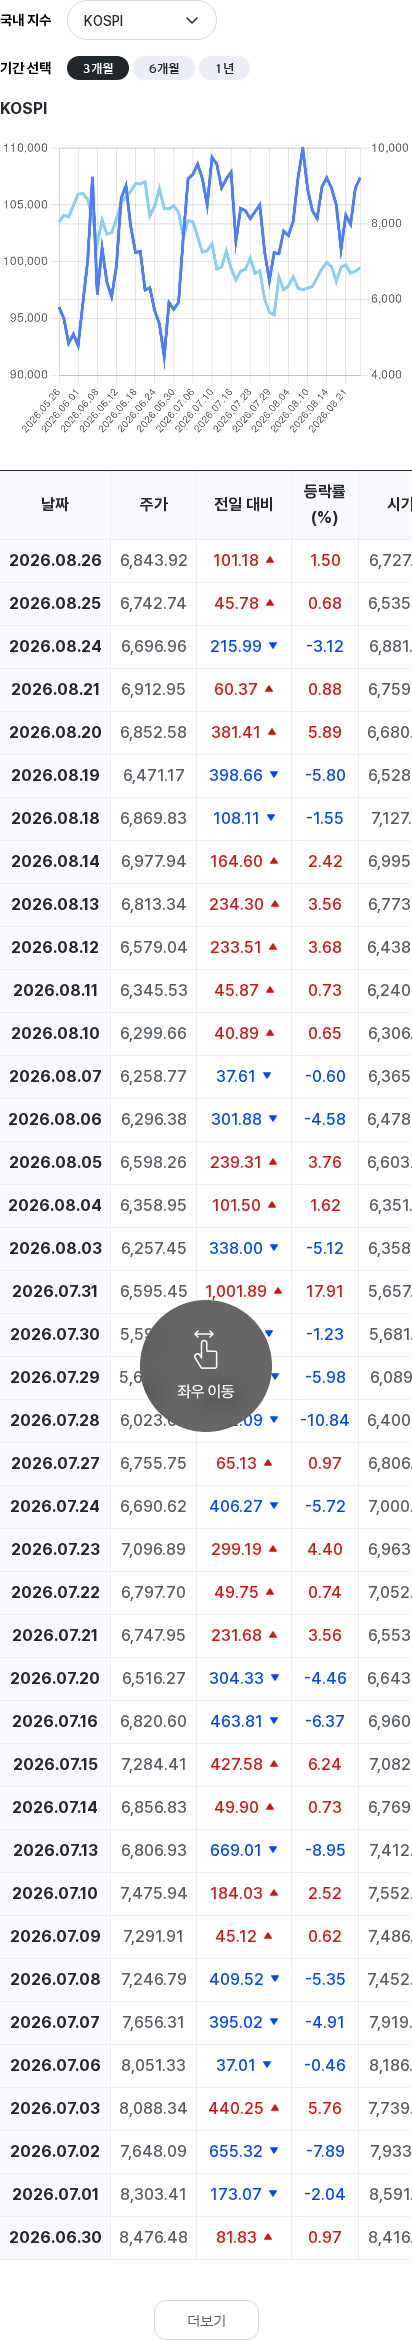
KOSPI (103, 21)
